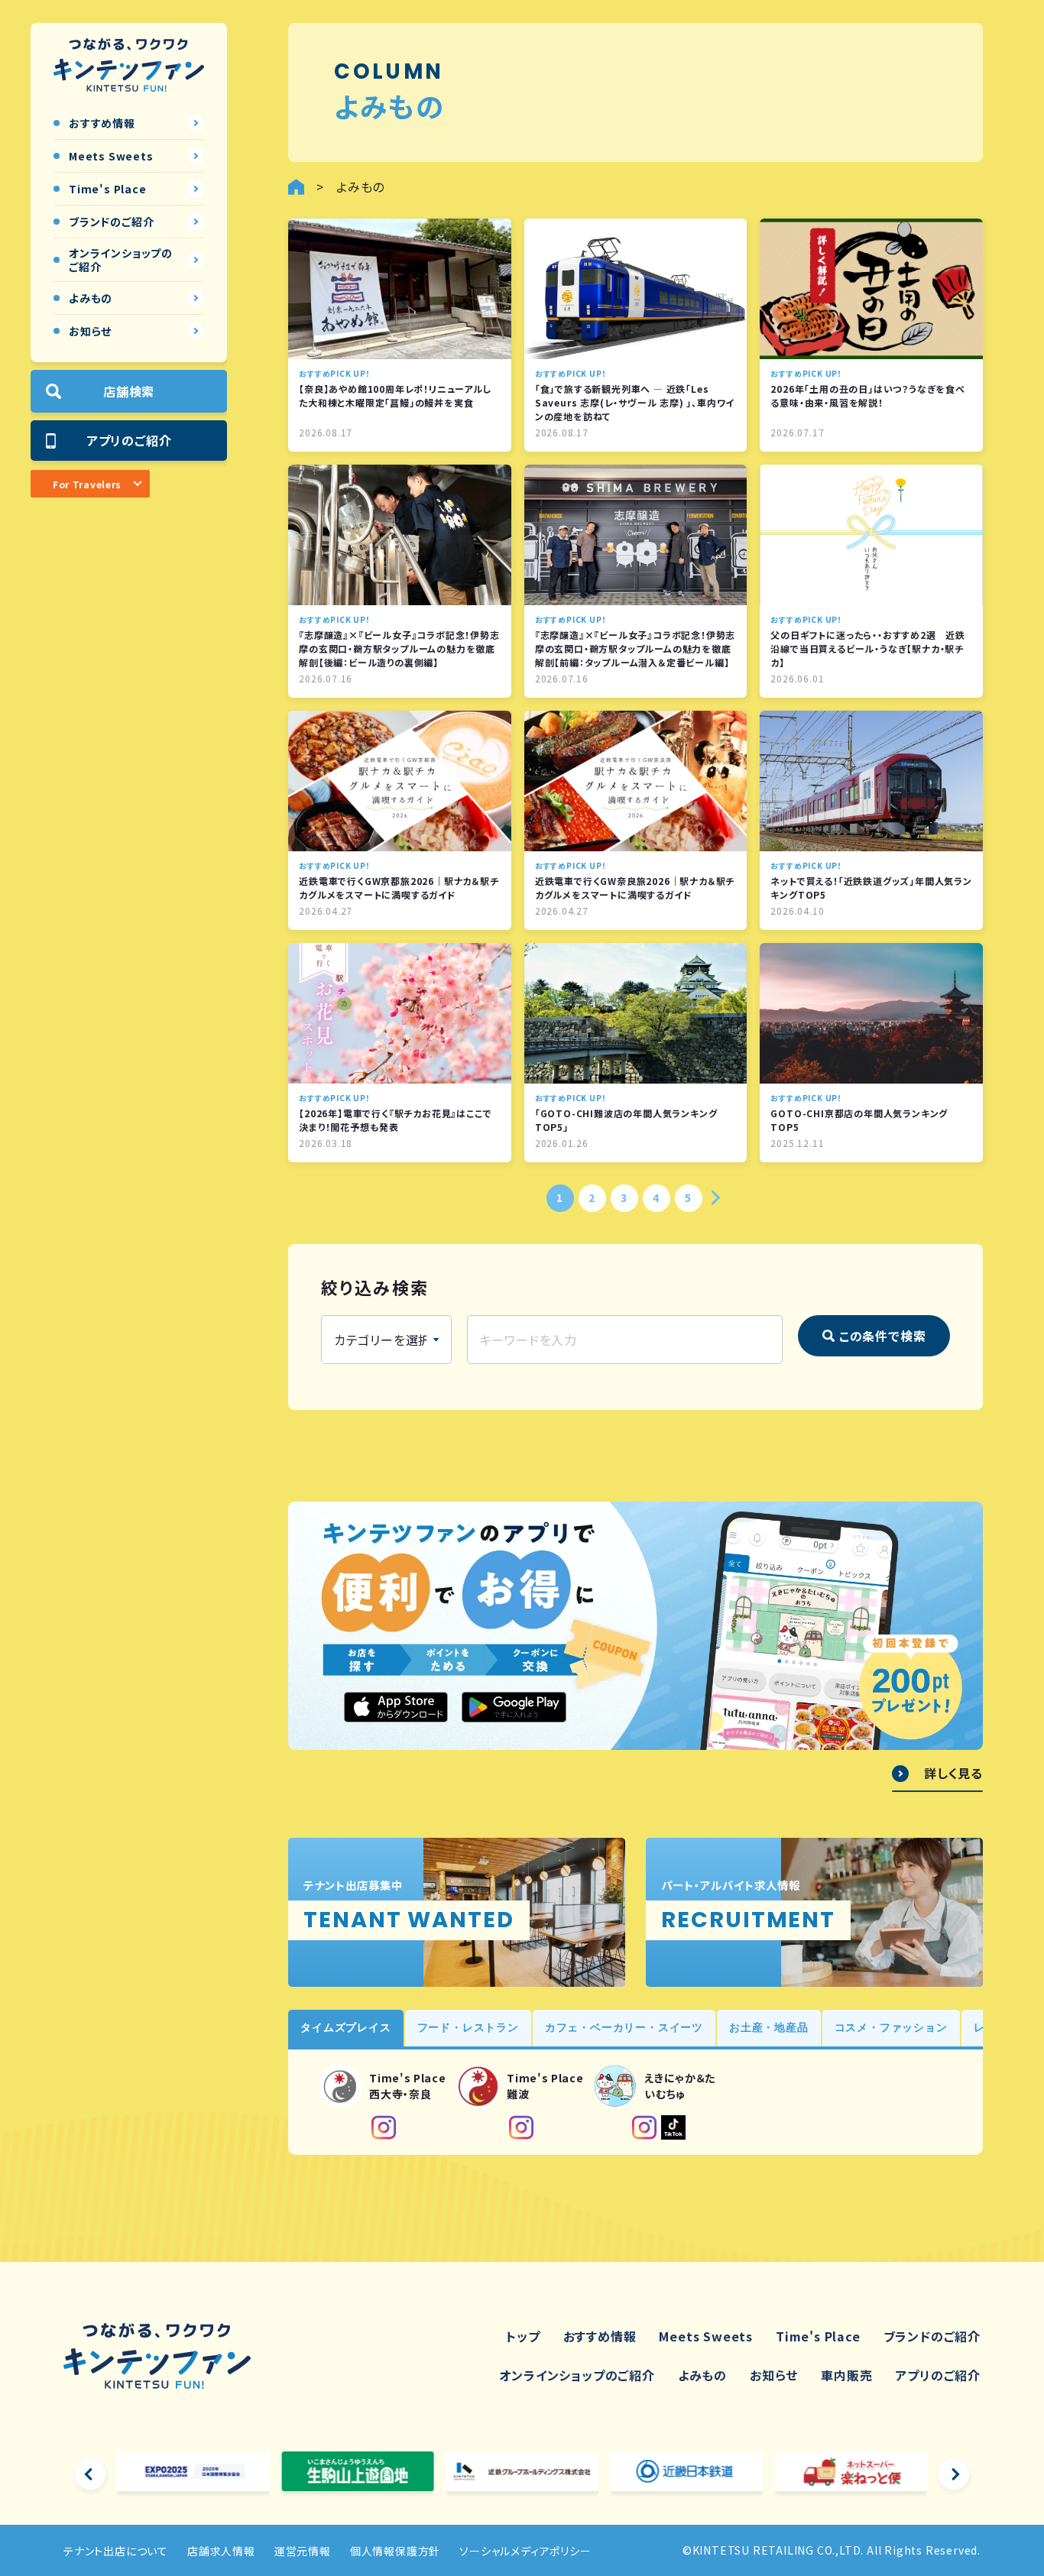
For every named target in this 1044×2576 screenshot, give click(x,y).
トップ (523, 2336)
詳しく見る (953, 1774)
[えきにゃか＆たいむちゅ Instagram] (644, 2127)
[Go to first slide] (954, 2474)
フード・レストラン (468, 2027)
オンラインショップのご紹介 (577, 2375)
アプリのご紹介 (129, 440)
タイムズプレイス (345, 2027)
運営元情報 (303, 2551)
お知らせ (774, 2375)
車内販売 (846, 2375)
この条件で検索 (883, 1336)
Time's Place (818, 2336)
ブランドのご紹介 (932, 2336)
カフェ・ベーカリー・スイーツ (624, 2027)
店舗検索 (129, 391)
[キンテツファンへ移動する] (296, 187)
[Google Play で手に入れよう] (514, 1707)
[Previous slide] (90, 2474)
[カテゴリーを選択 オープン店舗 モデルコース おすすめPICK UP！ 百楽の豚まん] (386, 1340)
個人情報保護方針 (395, 2551)
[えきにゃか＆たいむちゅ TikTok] (673, 2127)
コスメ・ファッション (891, 2027)
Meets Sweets (706, 2336)
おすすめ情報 (600, 2336)
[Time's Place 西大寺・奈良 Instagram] (384, 2127)
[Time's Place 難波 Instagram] (521, 2127)
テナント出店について (116, 2551)
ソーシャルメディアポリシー (525, 2551)
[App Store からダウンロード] (396, 1707)
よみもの (702, 2375)
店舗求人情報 (221, 2551)
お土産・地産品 (769, 2027)
